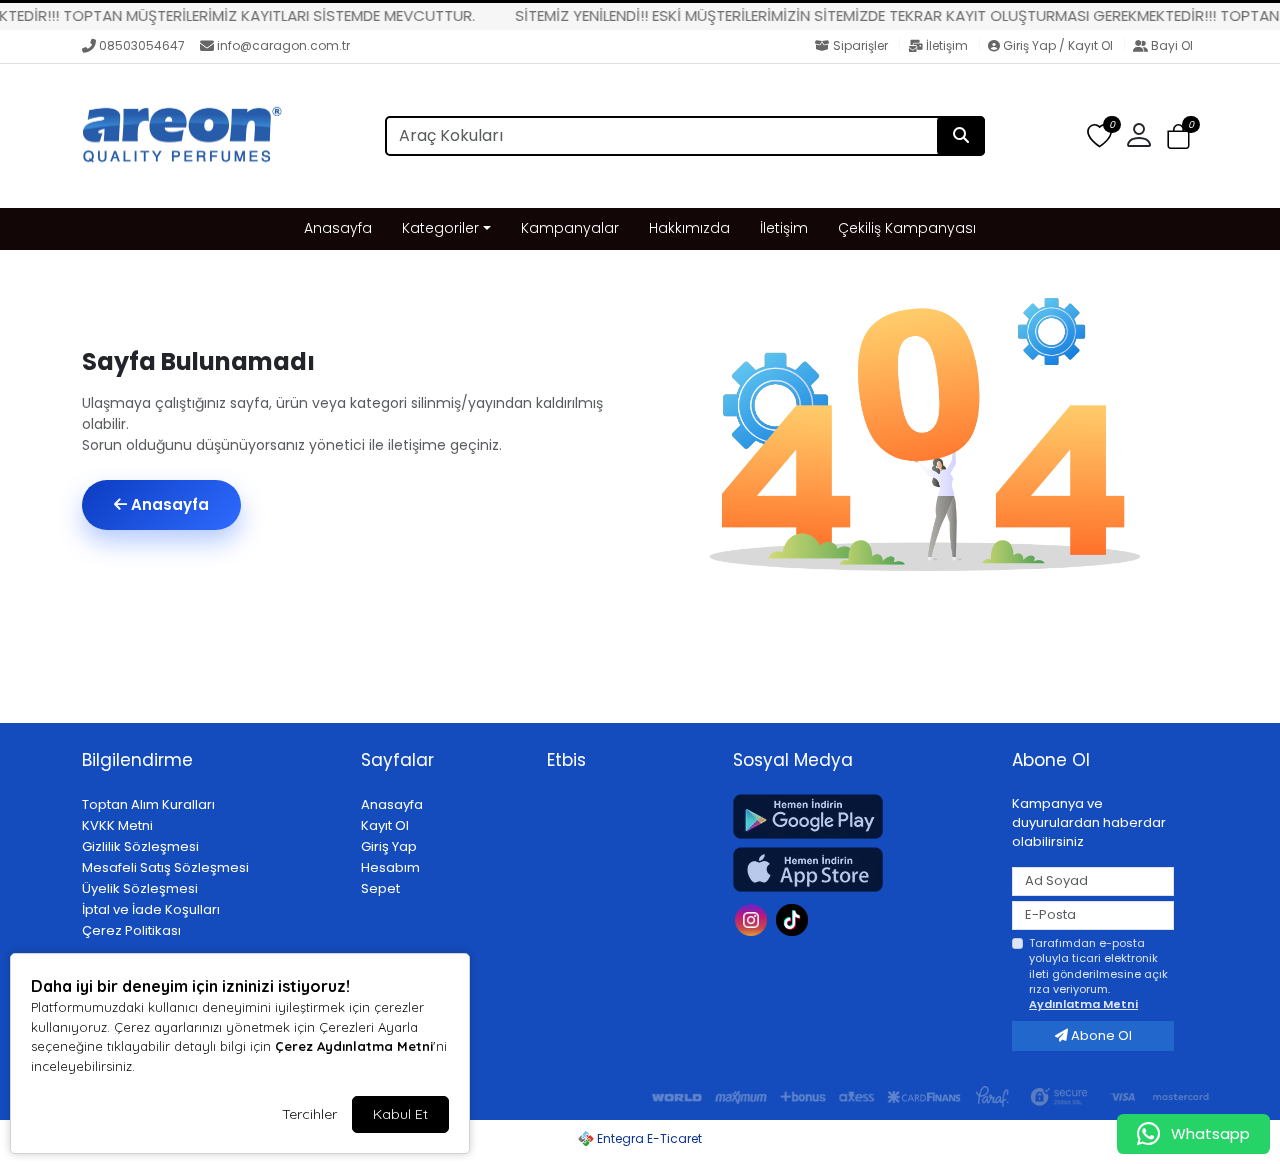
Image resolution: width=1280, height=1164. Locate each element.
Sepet (380, 888)
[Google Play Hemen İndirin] (860, 816)
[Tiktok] (794, 918)
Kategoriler (440, 228)
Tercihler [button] (309, 1114)
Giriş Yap (389, 846)
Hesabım (390, 867)
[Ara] (961, 136)
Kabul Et (400, 1114)
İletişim (947, 45)
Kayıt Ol (385, 825)
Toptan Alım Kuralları (148, 804)
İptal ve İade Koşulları (151, 909)
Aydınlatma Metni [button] (1083, 1004)
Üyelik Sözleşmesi (140, 888)
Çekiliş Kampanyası (907, 228)
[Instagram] (753, 918)
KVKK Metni (117, 825)
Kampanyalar (570, 228)
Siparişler (860, 45)
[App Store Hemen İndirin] (860, 869)
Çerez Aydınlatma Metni (354, 1046)
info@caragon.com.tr (283, 45)
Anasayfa (338, 228)
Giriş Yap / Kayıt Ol (1058, 45)
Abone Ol (1100, 1035)
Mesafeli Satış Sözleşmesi (165, 867)
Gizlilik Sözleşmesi (140, 846)
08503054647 (142, 45)
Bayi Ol (1170, 45)
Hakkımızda (689, 228)
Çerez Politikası (131, 930)
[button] (1178, 137)
